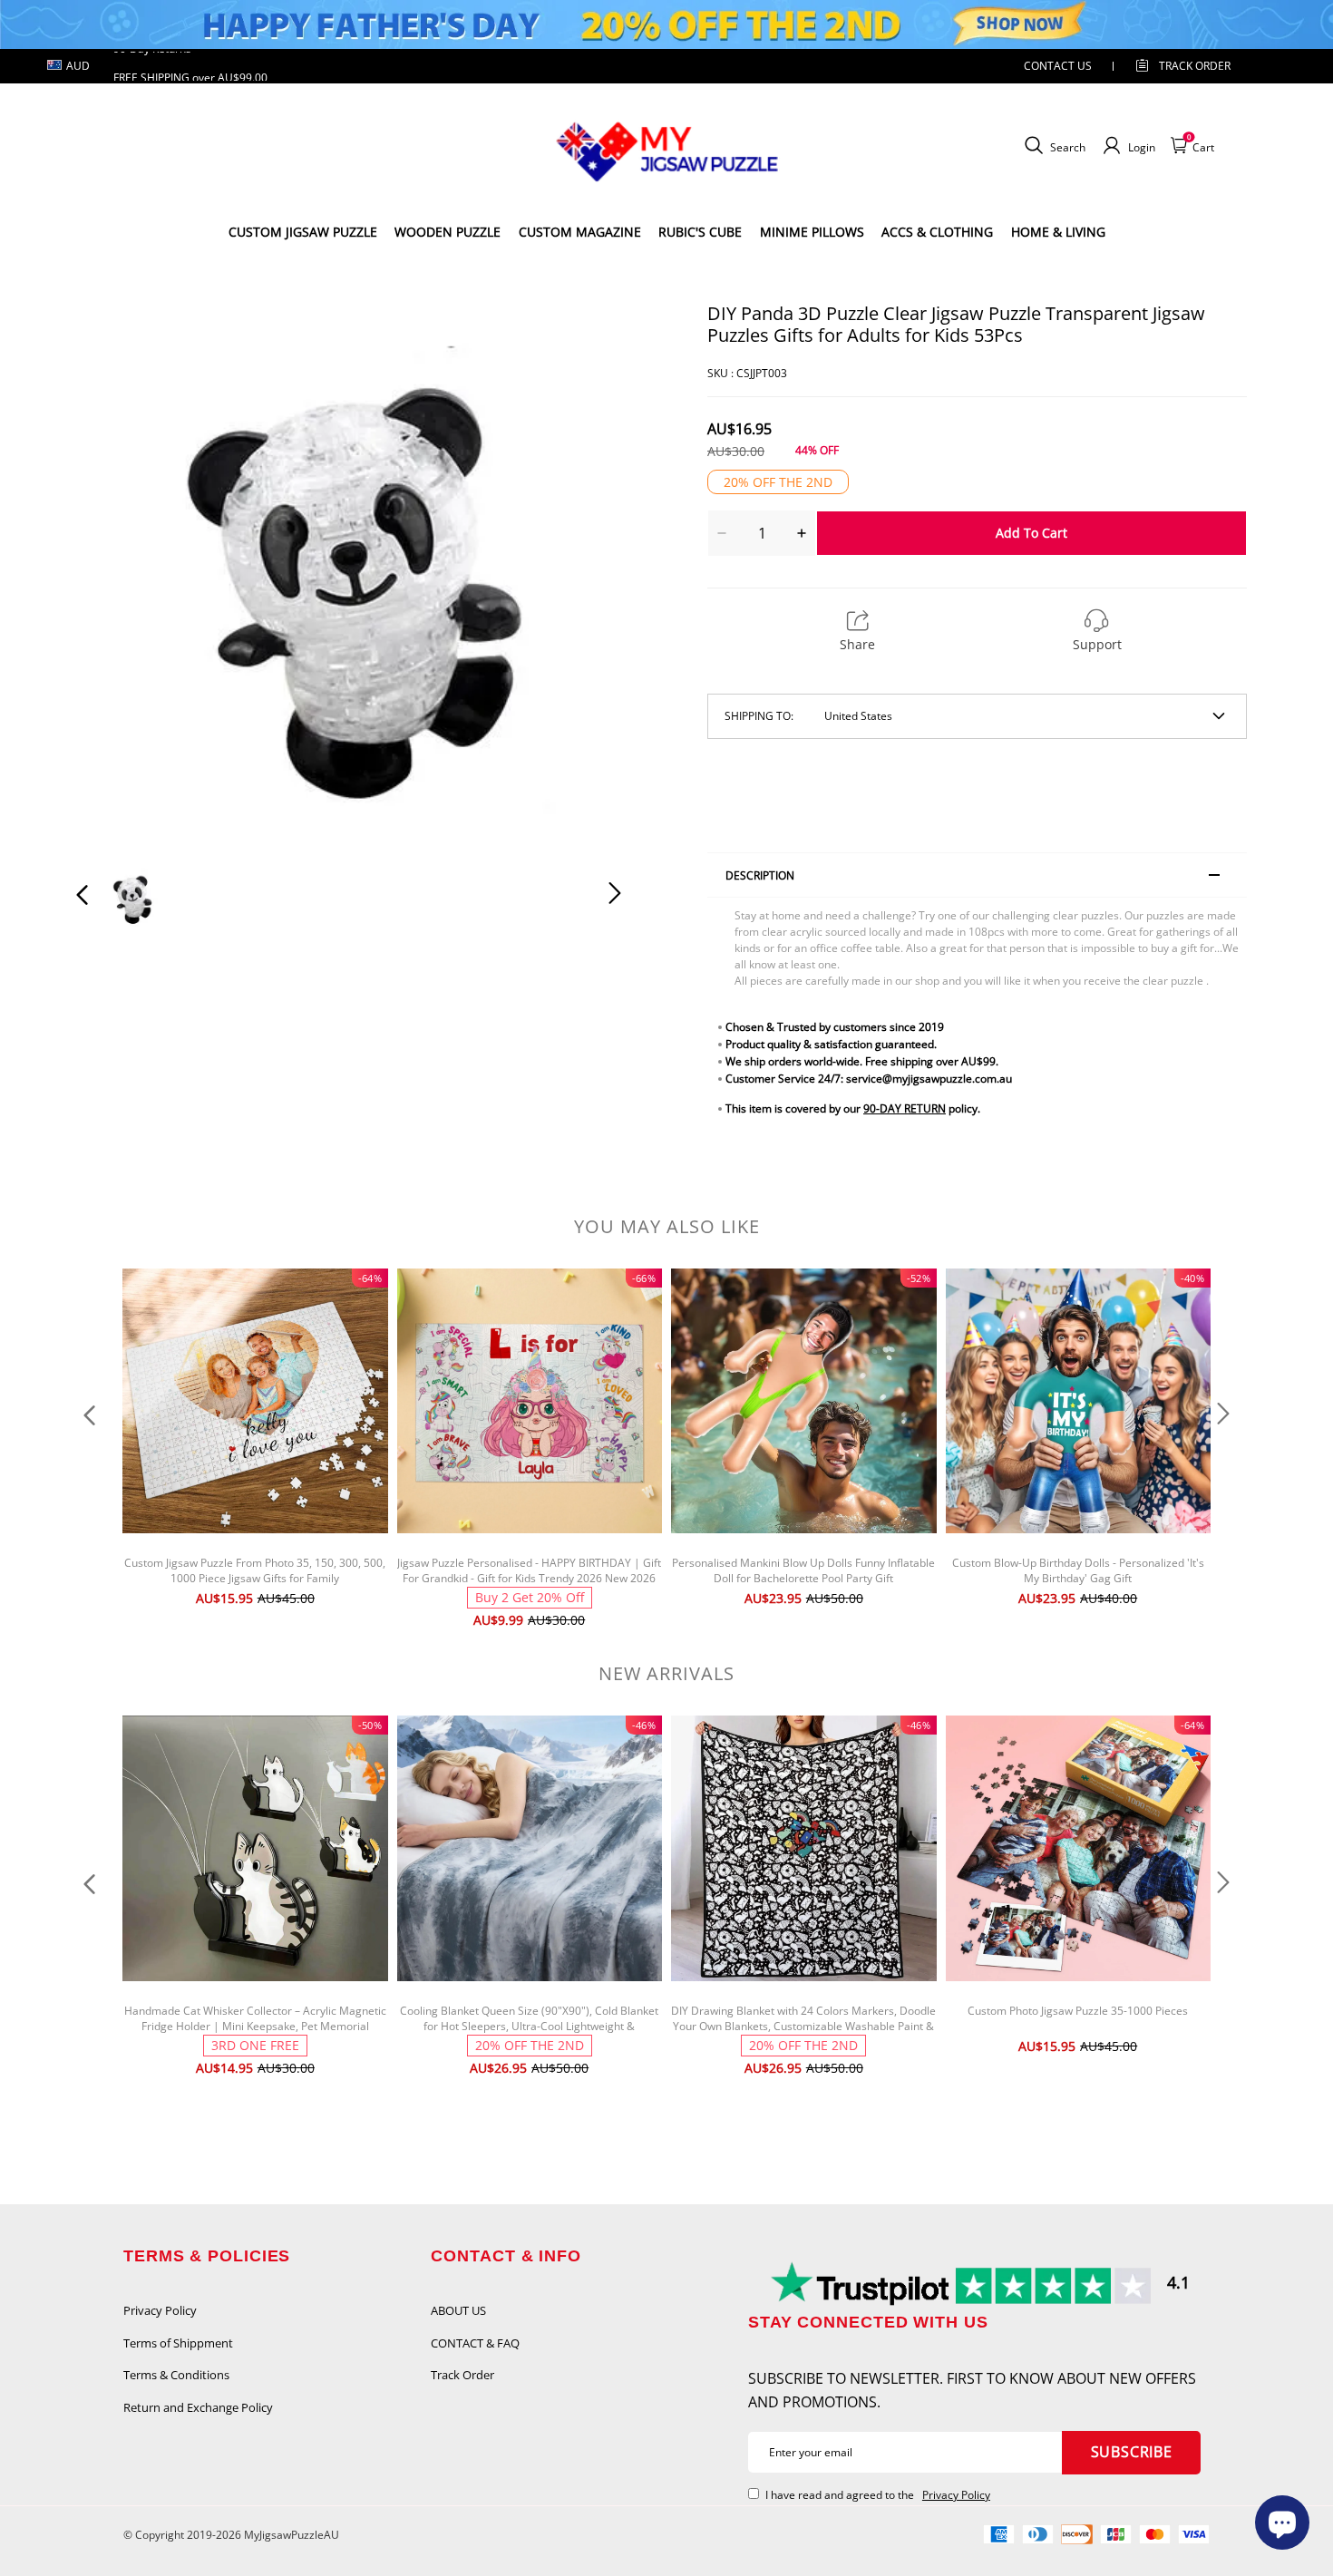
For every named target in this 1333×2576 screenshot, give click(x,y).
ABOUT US (458, 2310)
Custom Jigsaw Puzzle (303, 232)
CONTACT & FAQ (475, 2343)
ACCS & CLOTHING (937, 232)
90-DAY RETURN (905, 1108)
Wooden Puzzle (448, 232)
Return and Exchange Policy (198, 2407)
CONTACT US (1058, 66)
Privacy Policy (160, 2310)
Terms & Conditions (176, 2375)
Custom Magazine (580, 232)
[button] (119, 573)
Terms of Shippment (178, 2343)
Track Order (1195, 66)
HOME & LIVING (1058, 232)
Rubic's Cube (700, 232)
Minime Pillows (812, 232)
